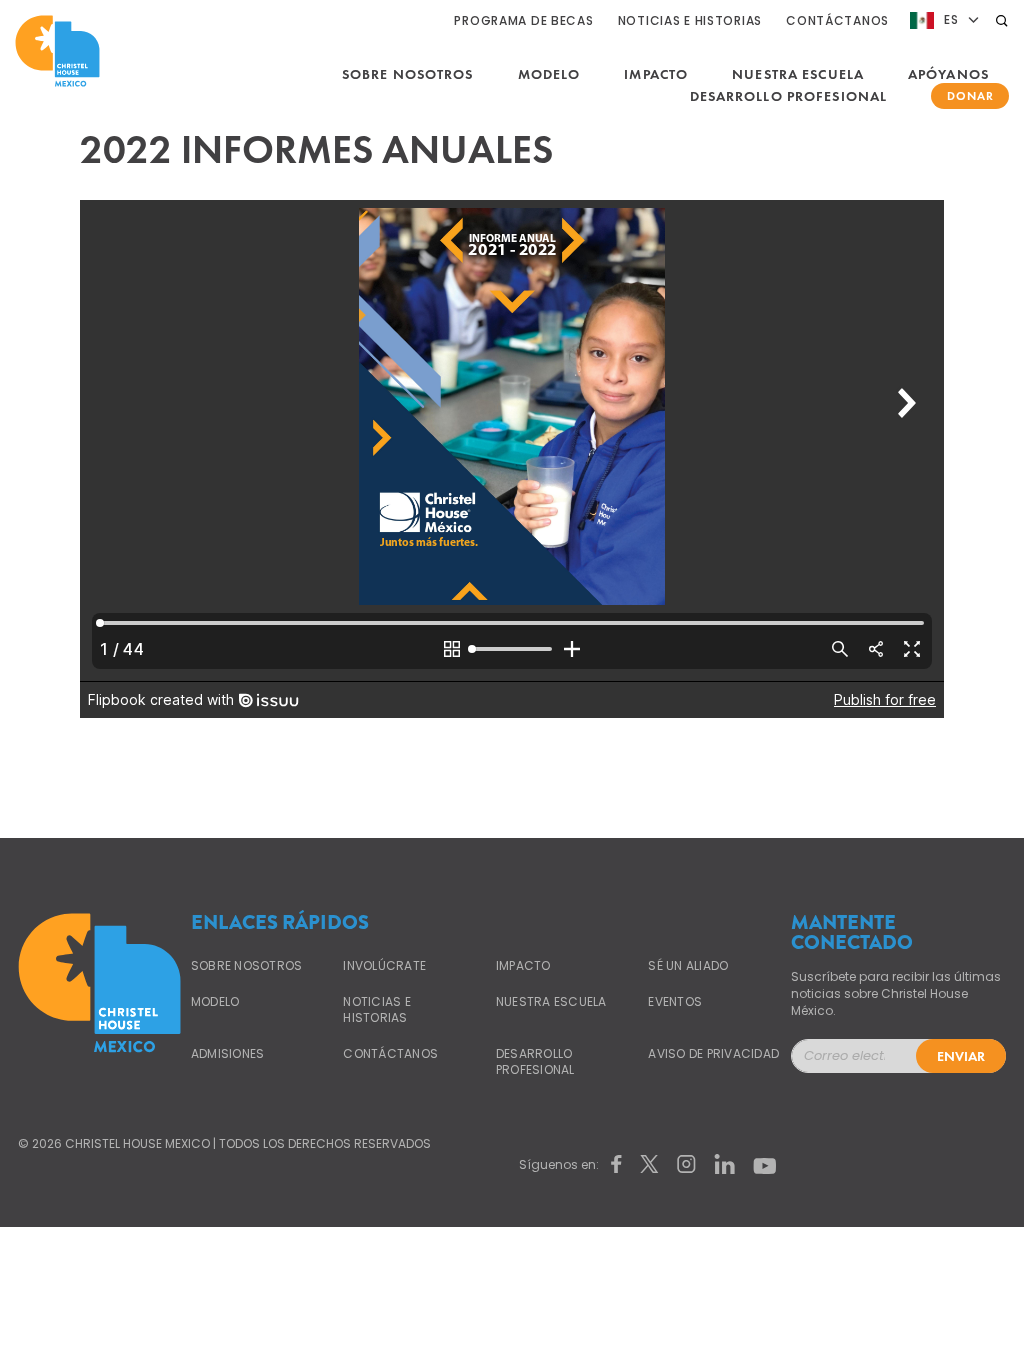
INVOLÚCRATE (384, 966)
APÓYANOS (948, 74)
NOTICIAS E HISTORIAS (690, 21)
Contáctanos (390, 1054)
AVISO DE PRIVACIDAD (713, 1054)
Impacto (656, 74)
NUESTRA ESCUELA (798, 74)
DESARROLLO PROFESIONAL (789, 96)
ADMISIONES (227, 1054)
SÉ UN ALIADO (688, 966)
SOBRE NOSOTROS (408, 74)
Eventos (675, 1002)
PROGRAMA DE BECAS (523, 21)
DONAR (970, 96)
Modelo (549, 74)
